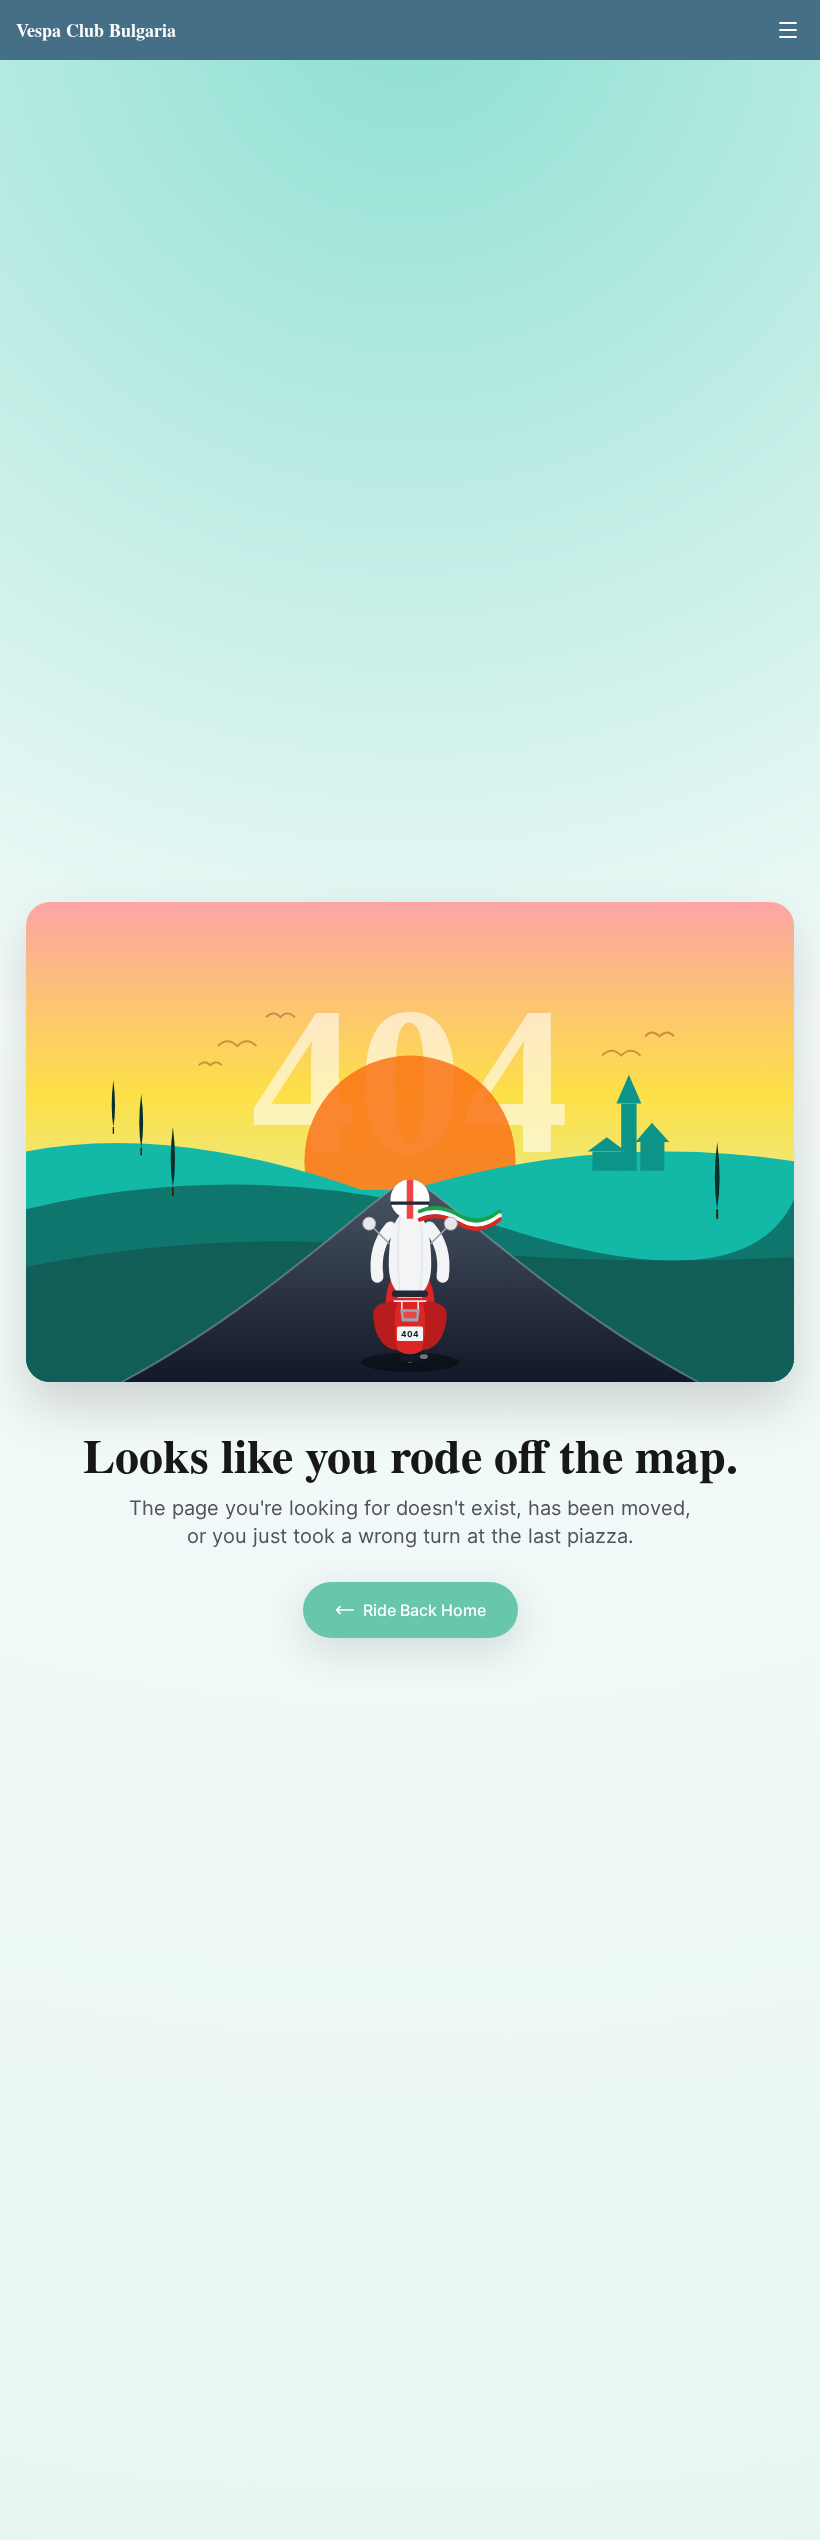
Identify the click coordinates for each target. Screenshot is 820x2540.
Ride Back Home (424, 1610)
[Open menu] (788, 30)
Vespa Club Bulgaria (96, 30)
